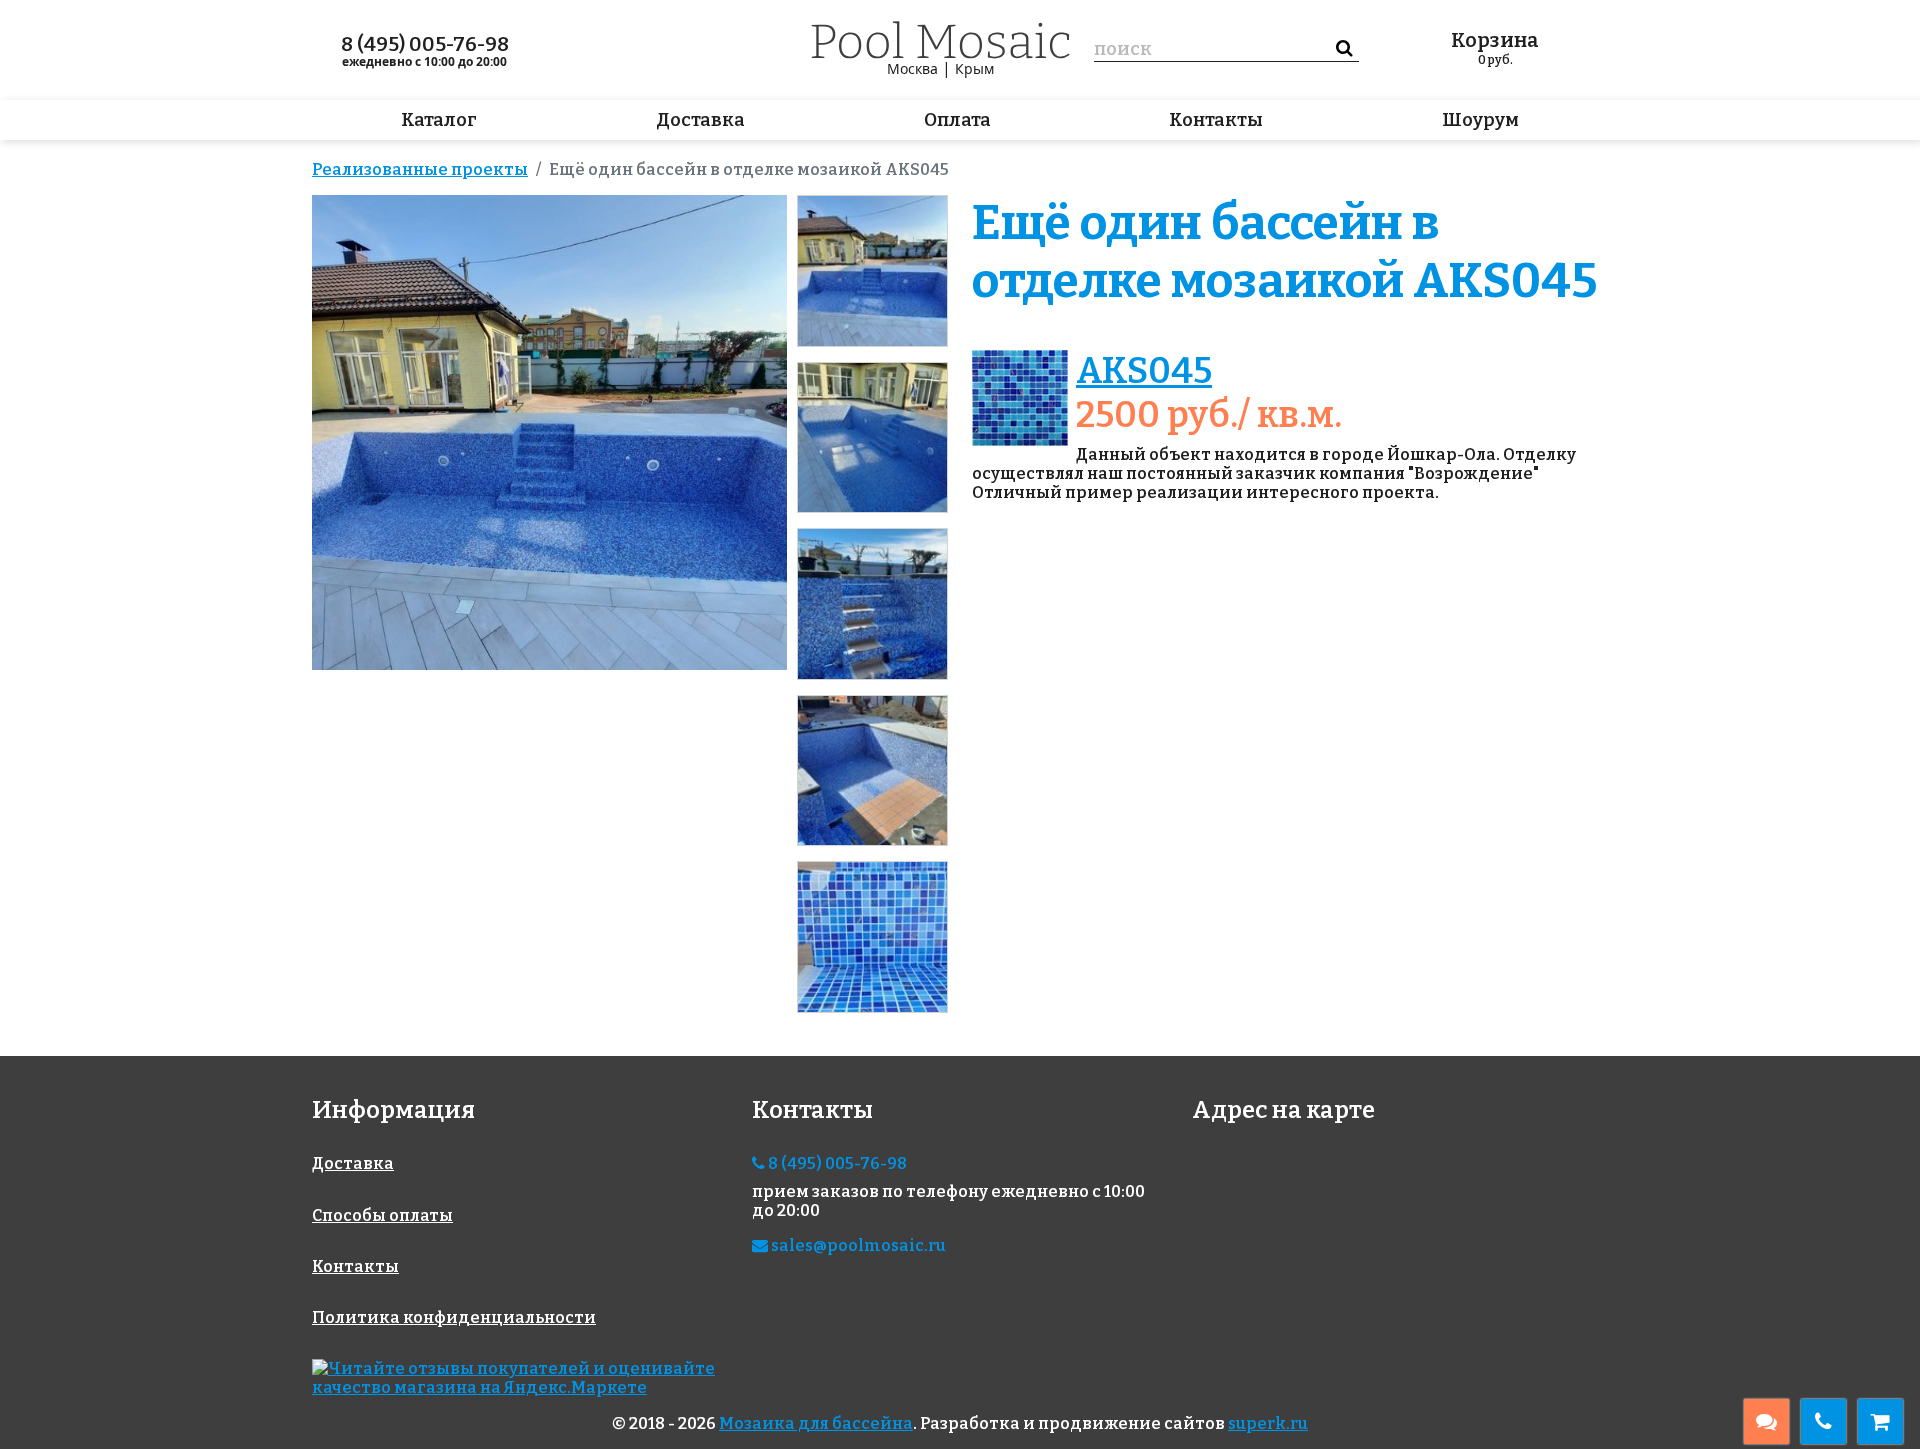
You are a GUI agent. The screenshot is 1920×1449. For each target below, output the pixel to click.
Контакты (1216, 120)
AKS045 (1144, 371)
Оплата (957, 120)
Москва (912, 68)
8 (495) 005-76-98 (425, 44)
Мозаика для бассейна (816, 1423)
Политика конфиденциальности (454, 1317)
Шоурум (1480, 120)
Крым (974, 68)
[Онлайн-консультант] (1766, 1421)
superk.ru (1268, 1423)
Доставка (700, 120)
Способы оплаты (382, 1215)
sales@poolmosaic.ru (857, 1245)
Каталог (439, 120)
